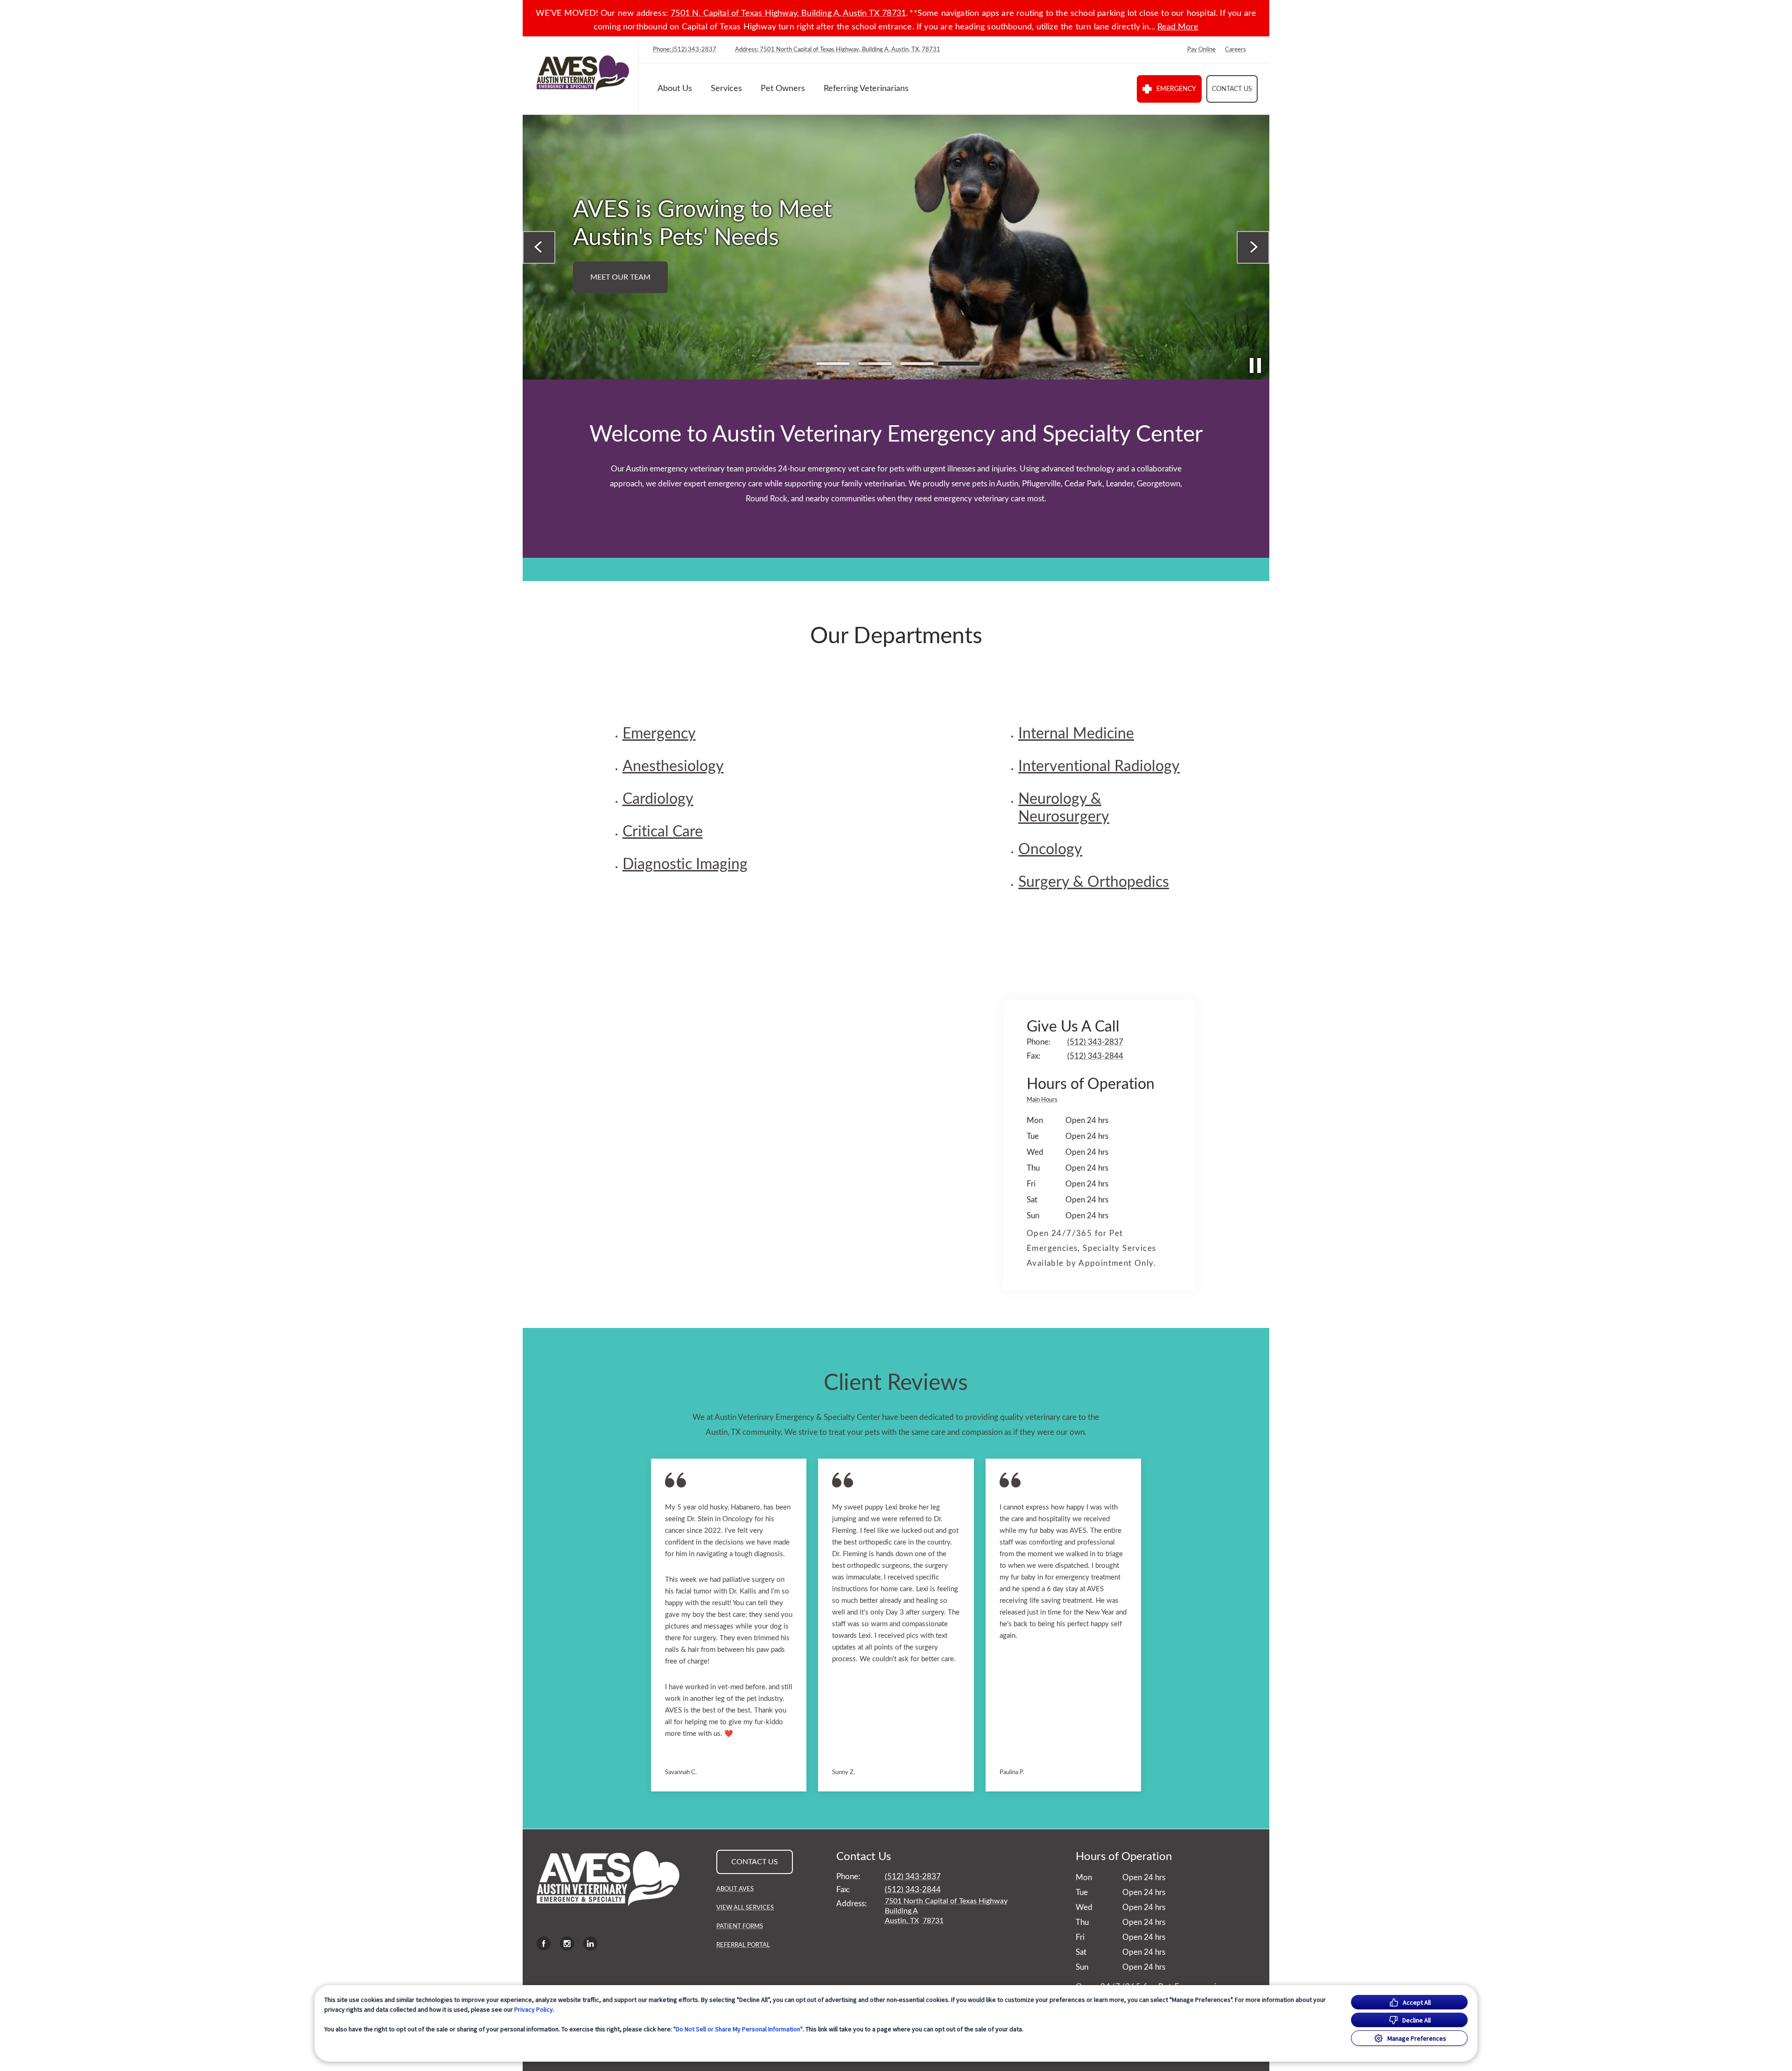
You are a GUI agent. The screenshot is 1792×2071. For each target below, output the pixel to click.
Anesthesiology (673, 766)
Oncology (1050, 849)
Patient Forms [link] (740, 1927)
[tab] (1044, 1101)
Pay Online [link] (1201, 50)
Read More (1178, 27)
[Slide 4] (959, 364)
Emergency (659, 734)
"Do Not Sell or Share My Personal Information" (738, 2029)
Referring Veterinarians (866, 89)
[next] (1253, 247)
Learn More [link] (1178, 263)
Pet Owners (783, 89)
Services (726, 89)
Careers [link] (1235, 50)
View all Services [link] (745, 1908)
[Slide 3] (917, 364)
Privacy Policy (534, 2009)
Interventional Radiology (1099, 766)
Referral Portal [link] (743, 1945)
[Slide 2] (875, 364)
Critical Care (663, 832)
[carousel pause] (1255, 365)
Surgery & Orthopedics (1094, 882)
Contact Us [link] (1232, 89)
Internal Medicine (1076, 734)
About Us (675, 89)
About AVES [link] (735, 1889)
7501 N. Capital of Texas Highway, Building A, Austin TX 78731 (788, 14)
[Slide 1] (833, 364)
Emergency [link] (1176, 89)
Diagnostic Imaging (685, 864)
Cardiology (658, 799)
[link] (583, 73)
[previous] (539, 247)
